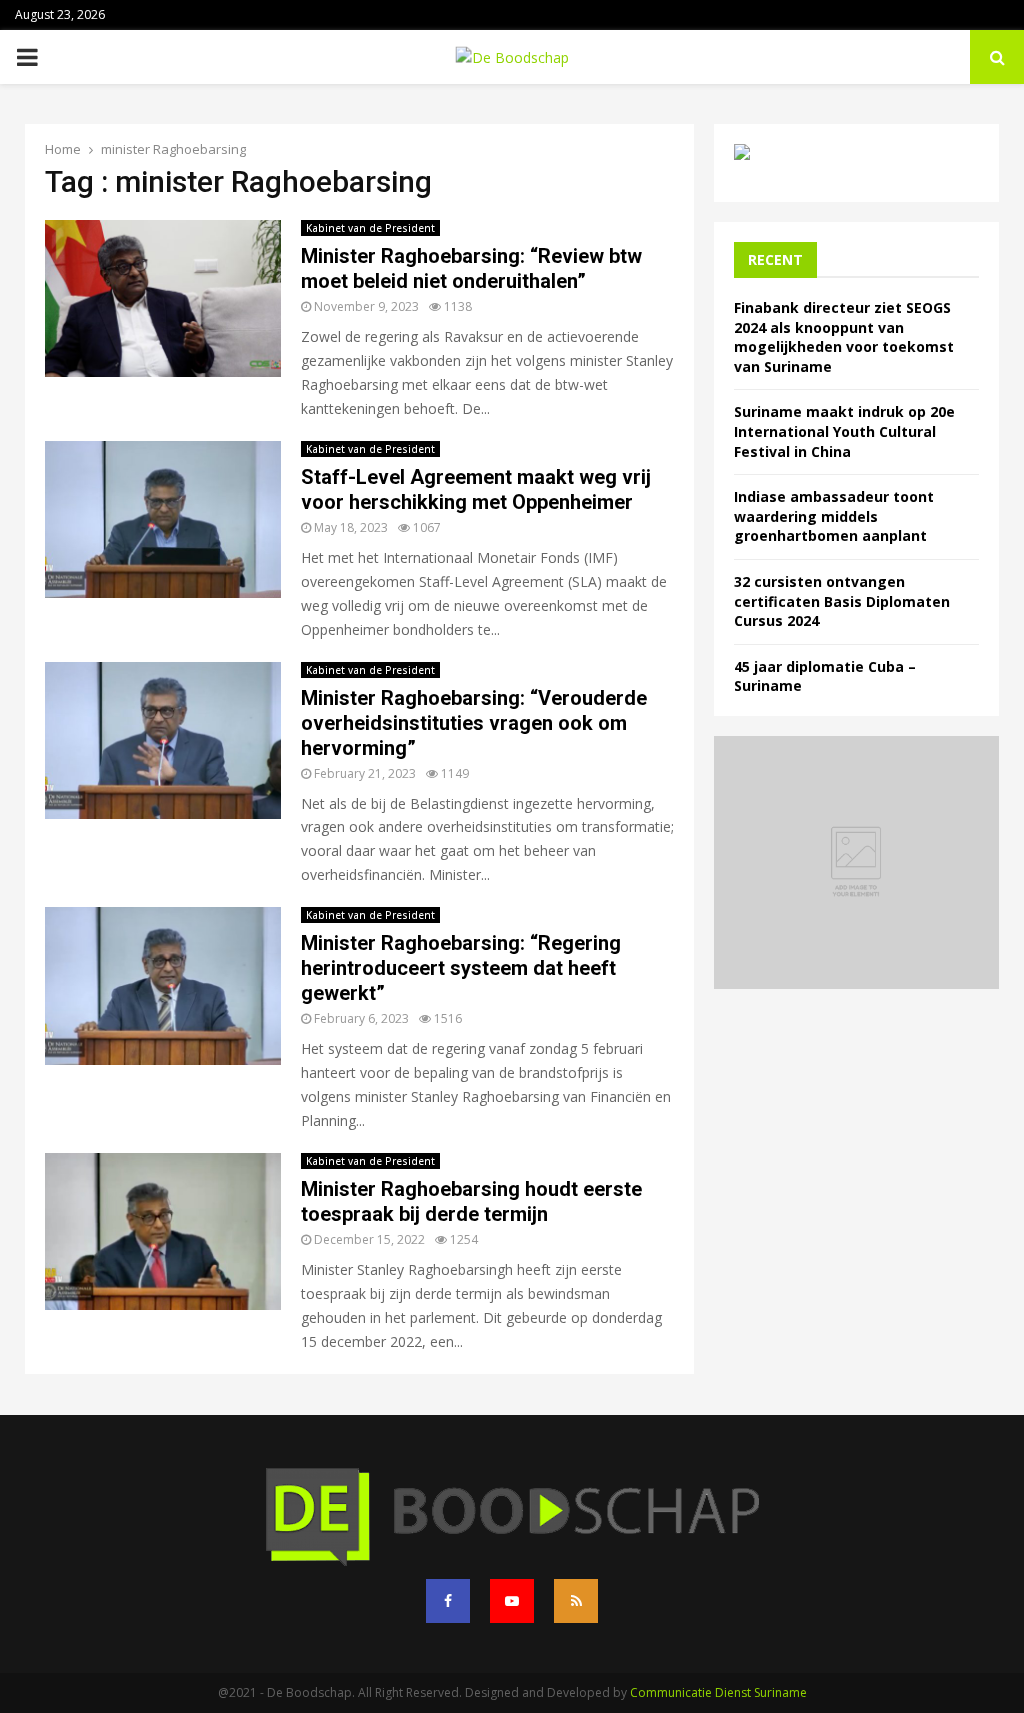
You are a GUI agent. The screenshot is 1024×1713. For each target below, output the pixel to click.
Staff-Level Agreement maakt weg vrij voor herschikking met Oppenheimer (476, 489)
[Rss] (576, 1601)
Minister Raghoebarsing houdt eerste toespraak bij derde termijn (471, 1201)
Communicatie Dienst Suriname (718, 1692)
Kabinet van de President (370, 228)
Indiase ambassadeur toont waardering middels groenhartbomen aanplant (834, 516)
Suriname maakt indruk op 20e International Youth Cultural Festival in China (844, 431)
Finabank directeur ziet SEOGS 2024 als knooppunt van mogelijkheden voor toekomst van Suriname (844, 337)
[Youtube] (512, 1601)
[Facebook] (448, 1601)
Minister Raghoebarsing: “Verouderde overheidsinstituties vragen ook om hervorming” (474, 723)
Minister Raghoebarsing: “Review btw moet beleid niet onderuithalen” (471, 268)
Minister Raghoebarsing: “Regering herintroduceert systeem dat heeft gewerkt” (461, 968)
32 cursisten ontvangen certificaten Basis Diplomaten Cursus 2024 (842, 601)
